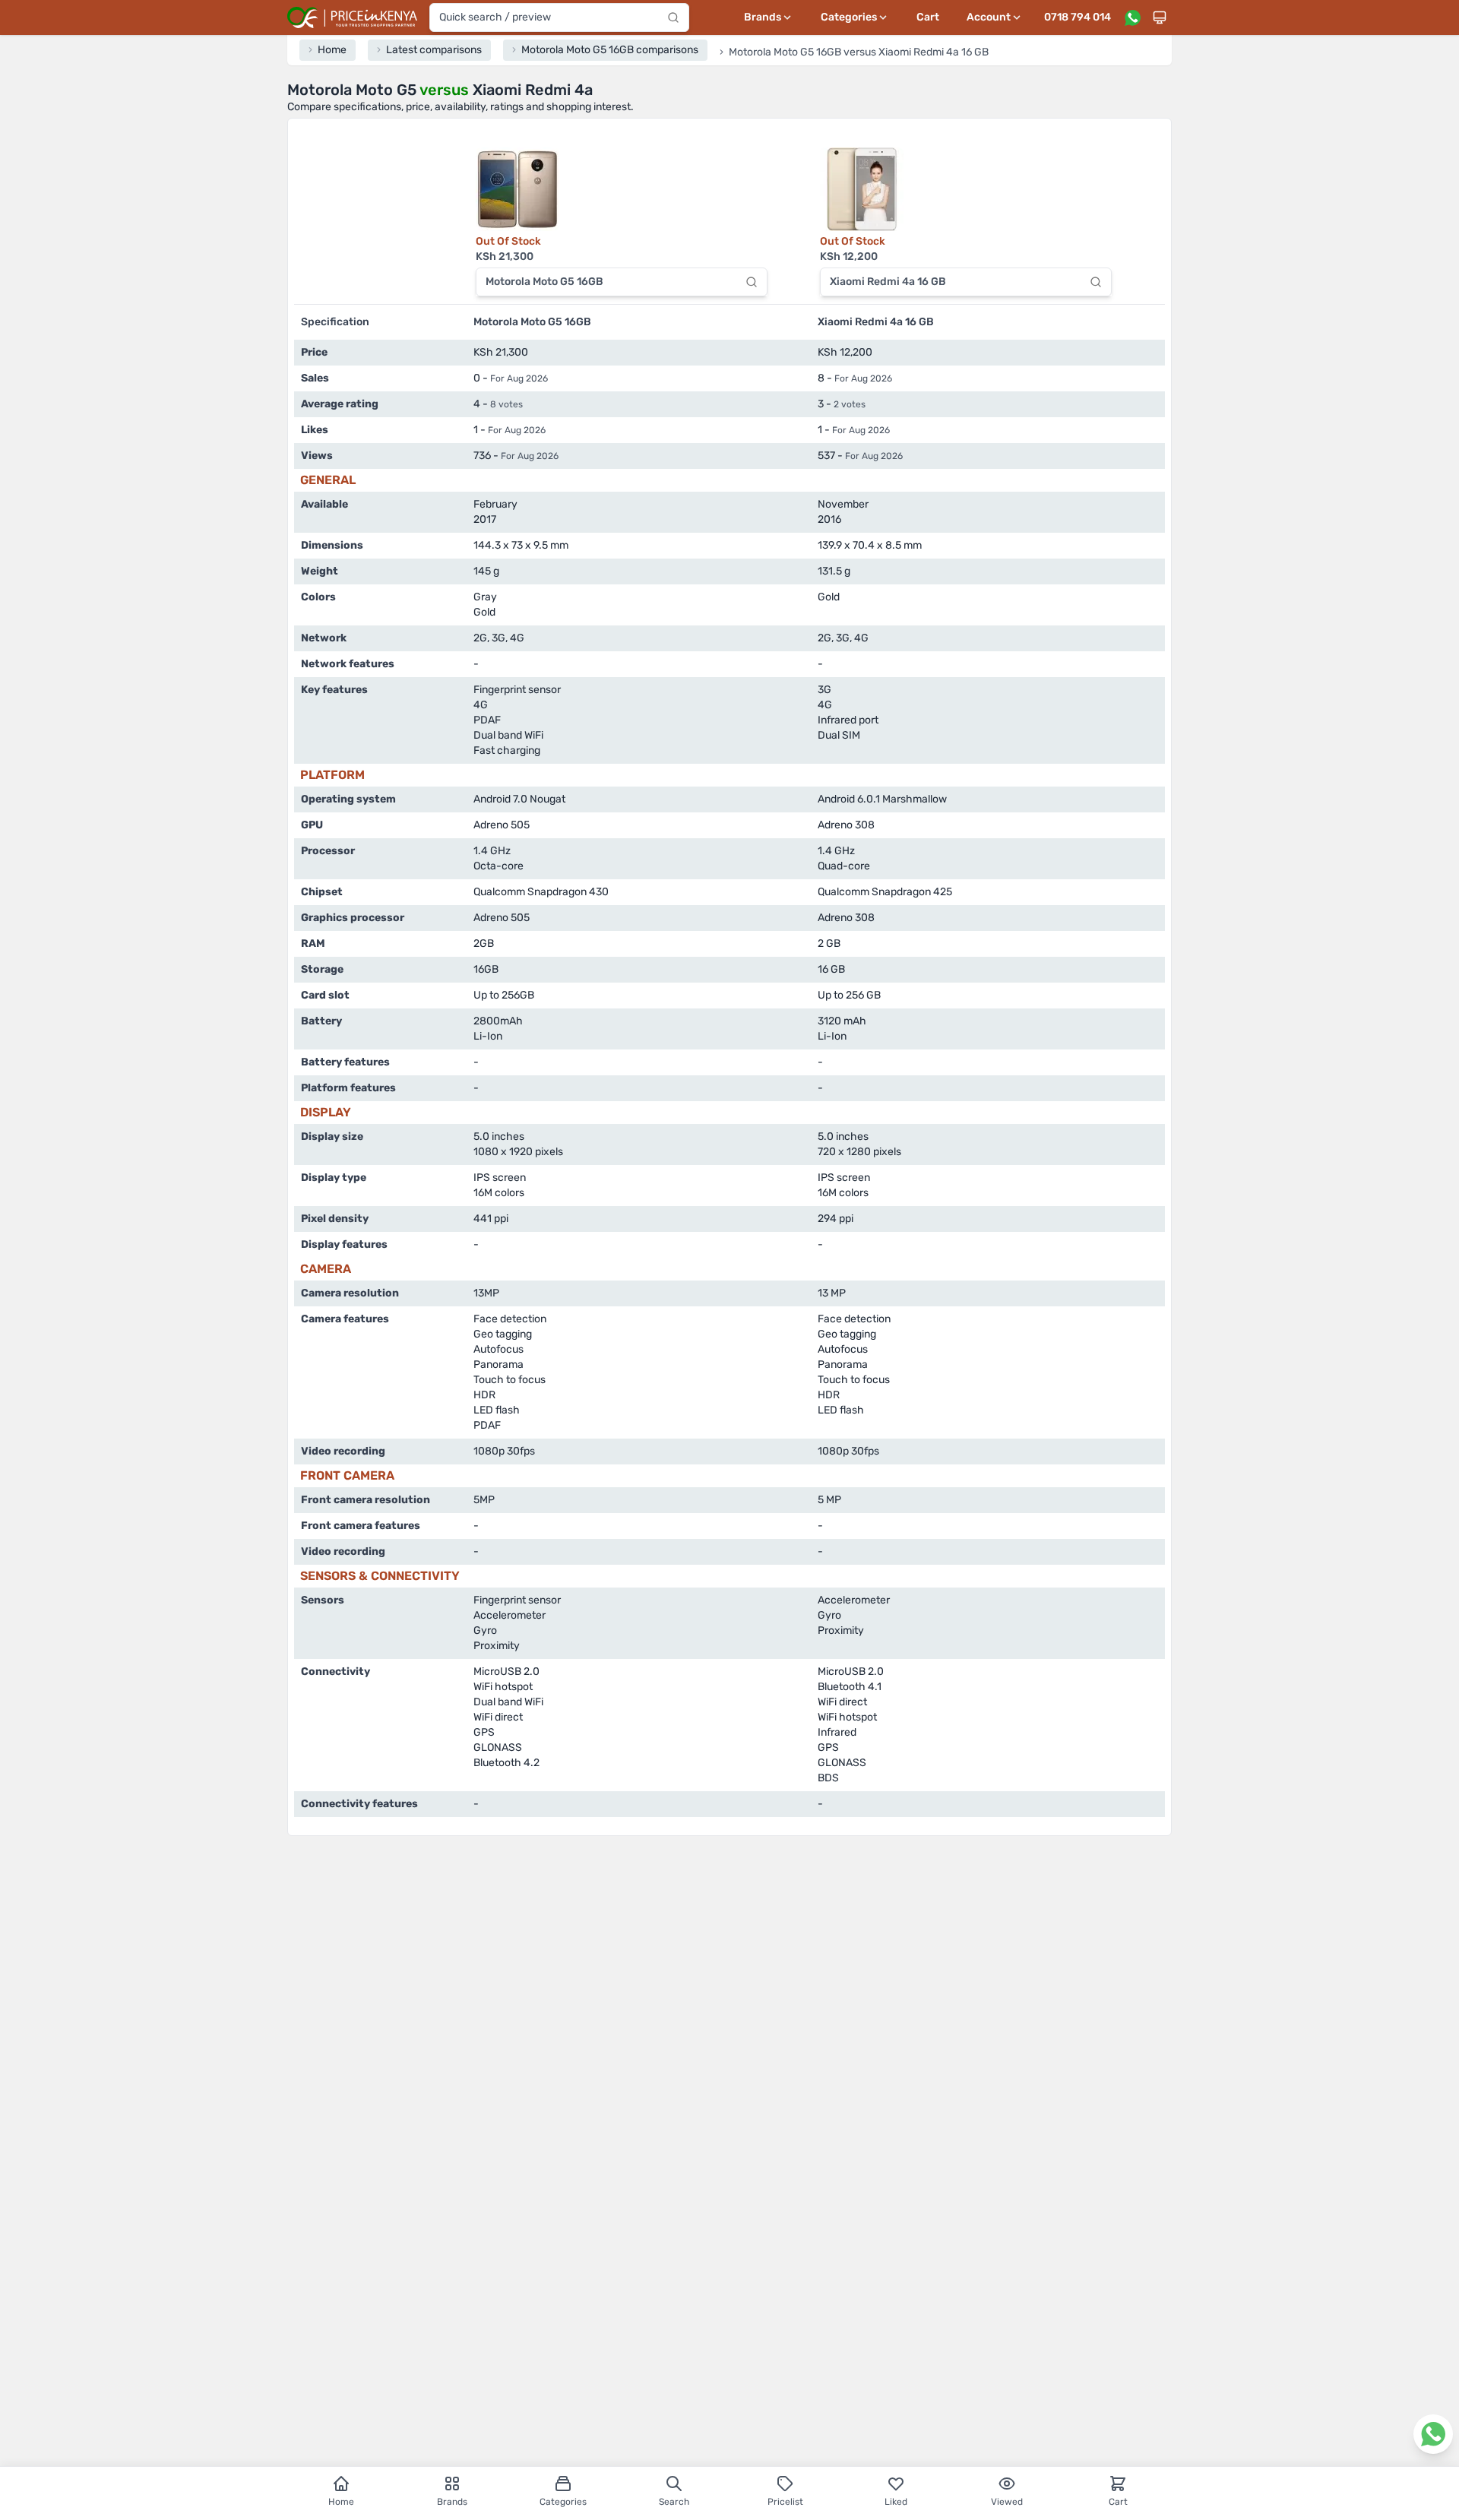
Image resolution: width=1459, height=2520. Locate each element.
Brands (452, 2502)
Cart (928, 17)
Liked (896, 2502)
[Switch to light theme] (1160, 17)
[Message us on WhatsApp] (1132, 17)
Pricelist (785, 2502)
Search (674, 2502)
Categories (563, 2502)
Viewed (1007, 2502)
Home (341, 2502)
